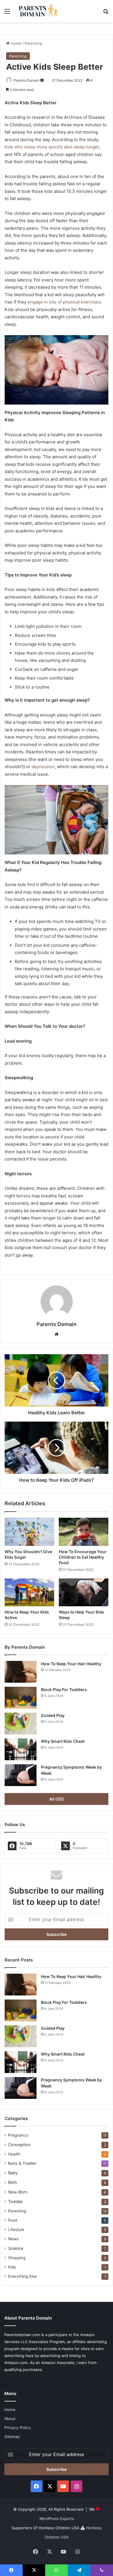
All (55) (57, 1799)
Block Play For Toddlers (64, 1690)
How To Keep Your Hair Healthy (71, 1664)
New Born (18, 2192)
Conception (19, 2145)
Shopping (17, 2258)
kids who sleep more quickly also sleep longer (52, 147)
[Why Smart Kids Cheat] (21, 1749)
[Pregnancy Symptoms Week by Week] (21, 1775)
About (10, 2419)
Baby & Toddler (22, 2163)
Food (13, 2220)
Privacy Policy (18, 2428)
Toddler (16, 2202)
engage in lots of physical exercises (64, 302)
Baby (13, 2173)
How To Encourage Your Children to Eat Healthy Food (83, 1557)
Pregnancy (18, 2135)
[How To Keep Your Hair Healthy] (21, 1672)
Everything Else (22, 2276)
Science (16, 2248)
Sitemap (12, 2437)
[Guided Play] (21, 1723)
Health (14, 2154)
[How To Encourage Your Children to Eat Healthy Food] (84, 1532)
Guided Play (53, 1715)
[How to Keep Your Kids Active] (29, 1592)
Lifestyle (16, 2230)
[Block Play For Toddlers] (21, 1698)
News (13, 2239)
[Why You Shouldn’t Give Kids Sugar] (29, 1532)
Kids (12, 2267)
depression (43, 767)
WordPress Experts (57, 2518)
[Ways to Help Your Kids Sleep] (84, 1592)
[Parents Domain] (38, 11)
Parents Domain (27, 80)
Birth (12, 2182)
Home (16, 43)
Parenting (33, 43)
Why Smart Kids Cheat (63, 1741)
